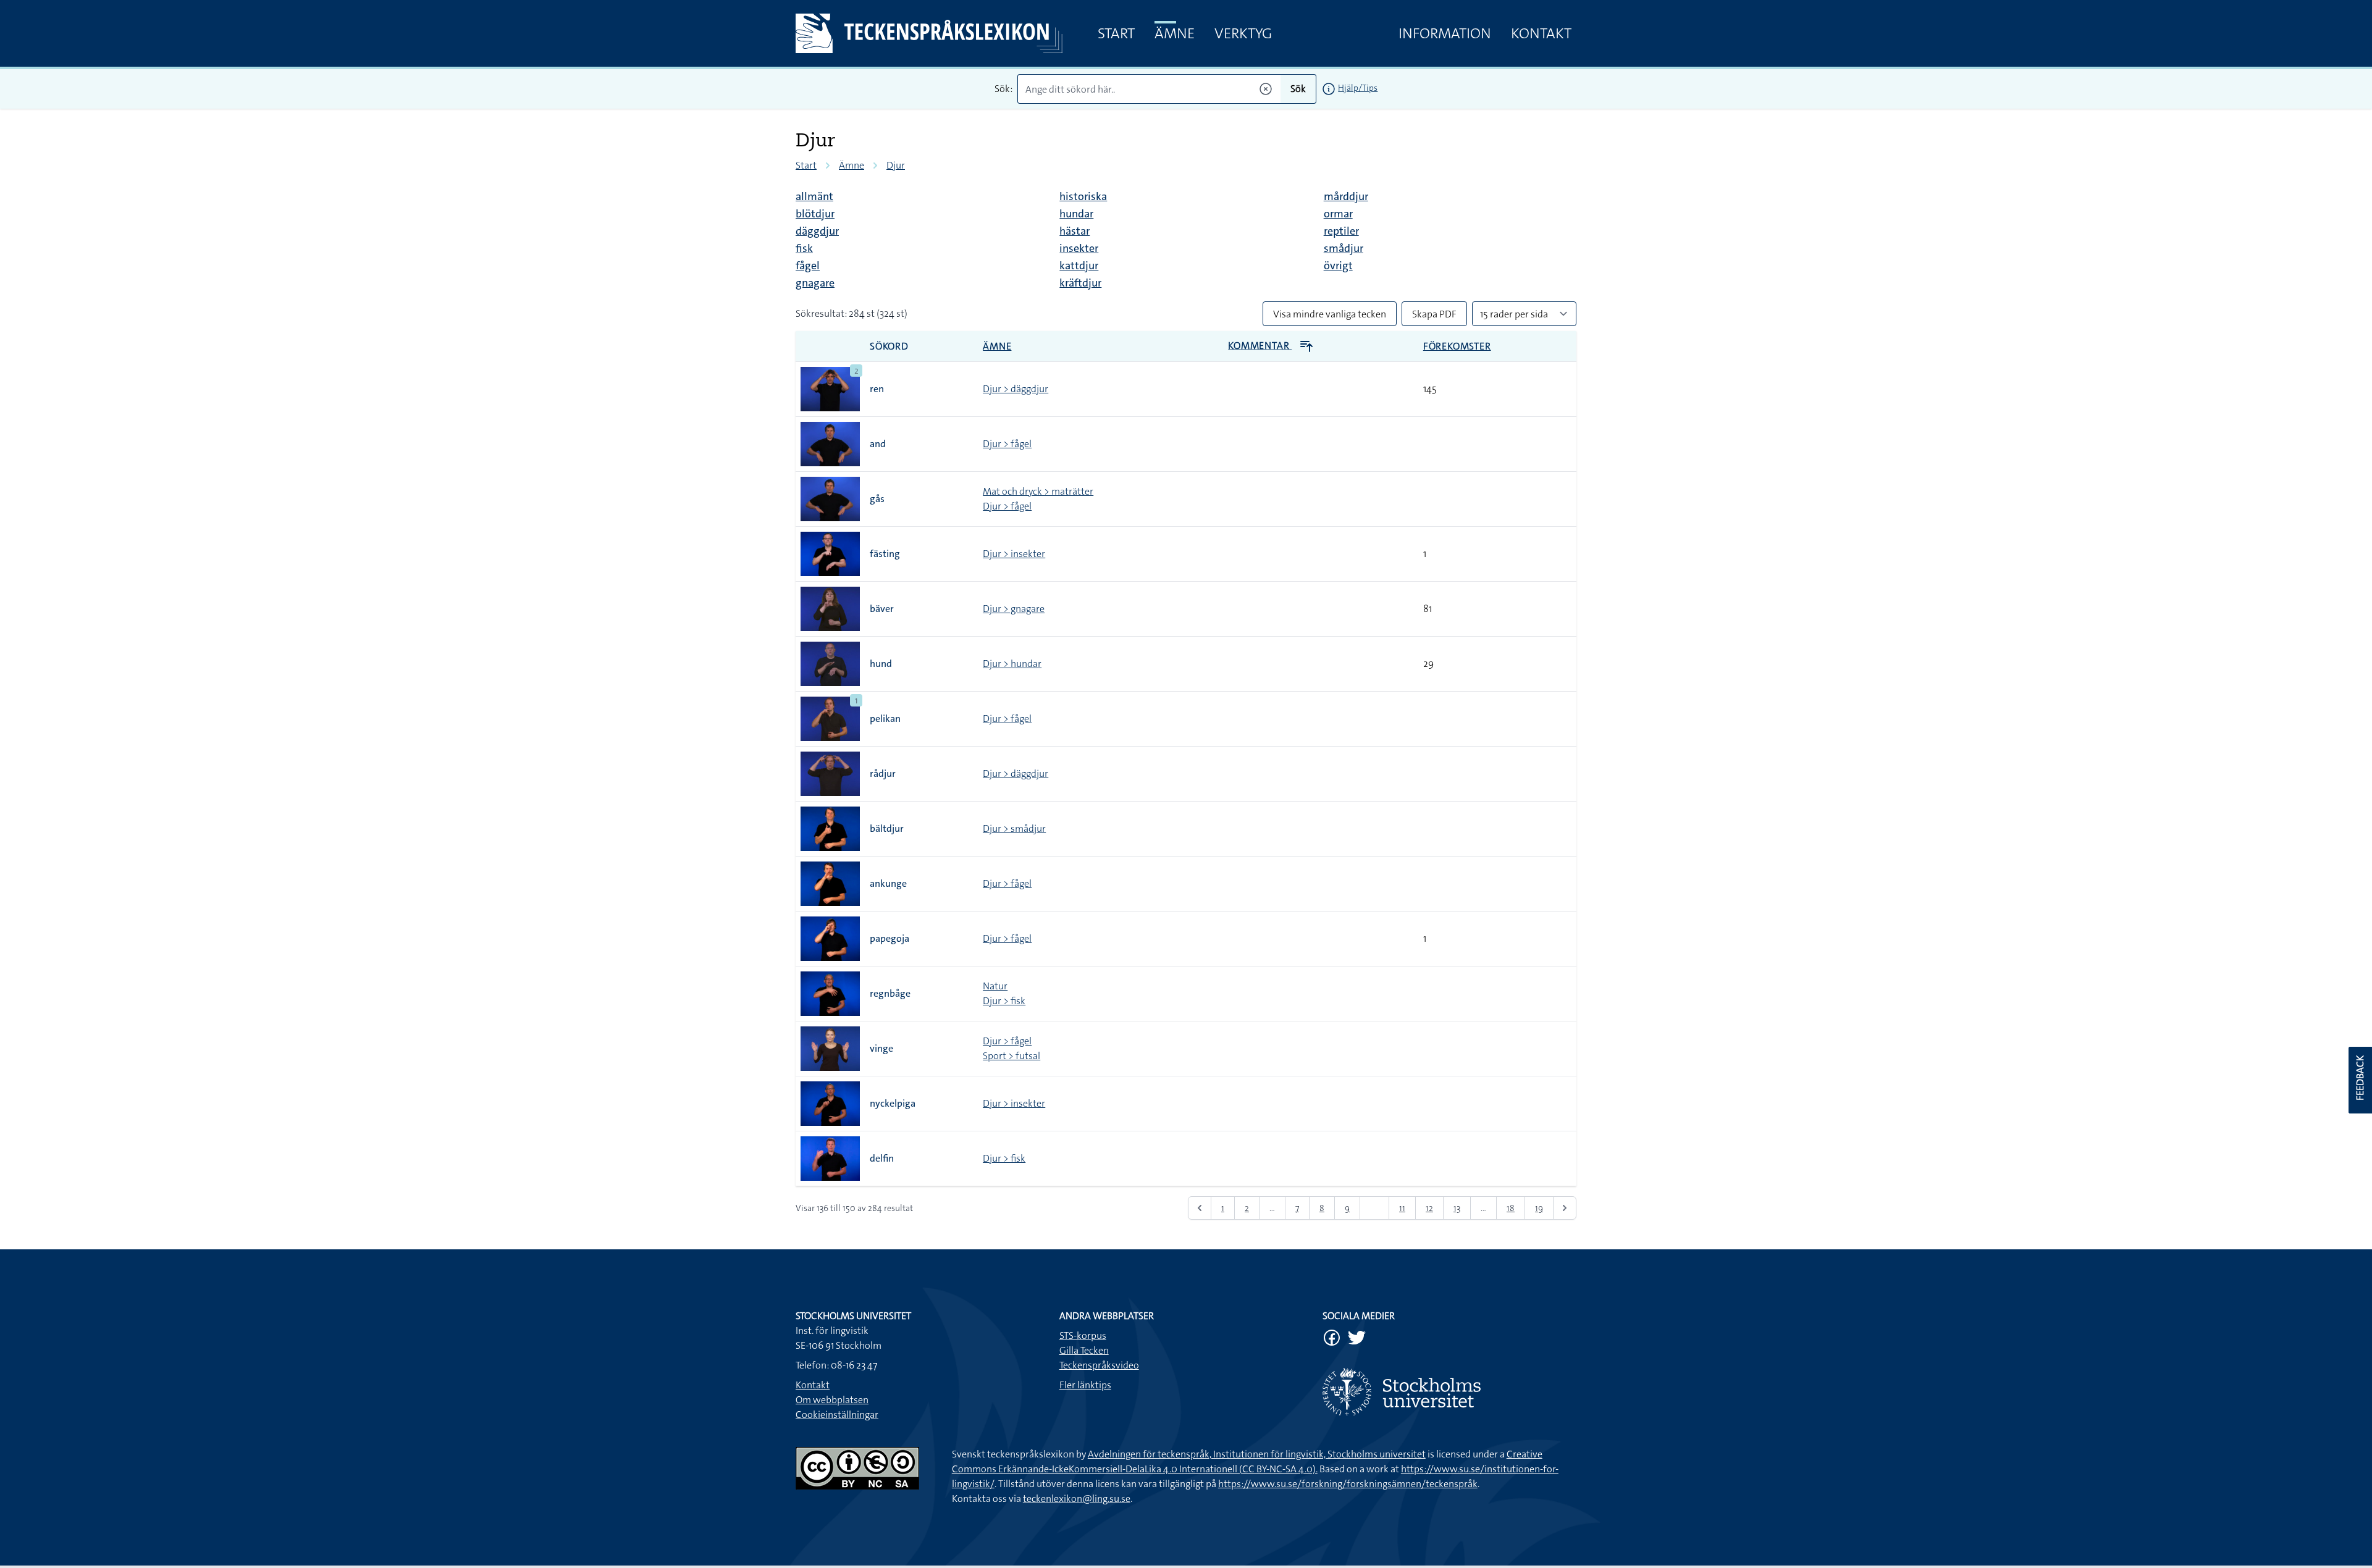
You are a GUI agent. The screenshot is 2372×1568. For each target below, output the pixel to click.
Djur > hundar (1012, 664)
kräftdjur (1080, 283)
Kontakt (1541, 33)
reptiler (1341, 231)
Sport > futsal (1011, 1056)
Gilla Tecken (1084, 1350)
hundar (1076, 214)
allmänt (814, 196)
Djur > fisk (1004, 1001)
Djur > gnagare (1014, 609)
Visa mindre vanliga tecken (1330, 314)
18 (1511, 1208)
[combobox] (1149, 89)
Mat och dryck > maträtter (1038, 491)
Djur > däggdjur (1016, 389)
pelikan (885, 719)
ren (877, 389)
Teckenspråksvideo (1099, 1365)
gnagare (815, 283)
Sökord (889, 346)
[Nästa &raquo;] (1565, 1208)
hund (881, 664)
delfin (882, 1158)
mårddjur (1346, 196)
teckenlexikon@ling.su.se (1077, 1499)
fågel (808, 266)
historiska (1083, 196)
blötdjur (815, 214)
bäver (882, 609)
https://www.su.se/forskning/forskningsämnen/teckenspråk (1348, 1484)
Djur (896, 165)
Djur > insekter (1014, 554)
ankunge (888, 883)
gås (877, 499)
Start (1116, 33)
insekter (1079, 248)
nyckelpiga (893, 1103)
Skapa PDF (1434, 314)
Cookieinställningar (837, 1415)
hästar (1075, 231)
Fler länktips (1085, 1385)
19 (1539, 1208)
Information (1445, 33)
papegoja (889, 938)
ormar (1338, 214)
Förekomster (1457, 346)
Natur (995, 986)
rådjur (883, 774)
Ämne (1175, 33)
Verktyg (1243, 33)
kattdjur (1079, 266)
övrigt (1338, 266)
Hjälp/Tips (1358, 88)
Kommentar (1260, 346)
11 (1402, 1208)
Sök (1298, 89)
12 (1429, 1208)
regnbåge (890, 993)
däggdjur (817, 231)
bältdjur (887, 828)
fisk (804, 248)
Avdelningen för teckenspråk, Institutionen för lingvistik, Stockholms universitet (1257, 1454)
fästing (885, 554)
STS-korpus (1083, 1335)
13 (1457, 1208)
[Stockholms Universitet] (1449, 1392)
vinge (881, 1048)
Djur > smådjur (1014, 828)
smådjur (1344, 248)
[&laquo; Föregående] (1200, 1208)
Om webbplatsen (832, 1400)
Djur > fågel (1007, 444)
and (878, 444)
